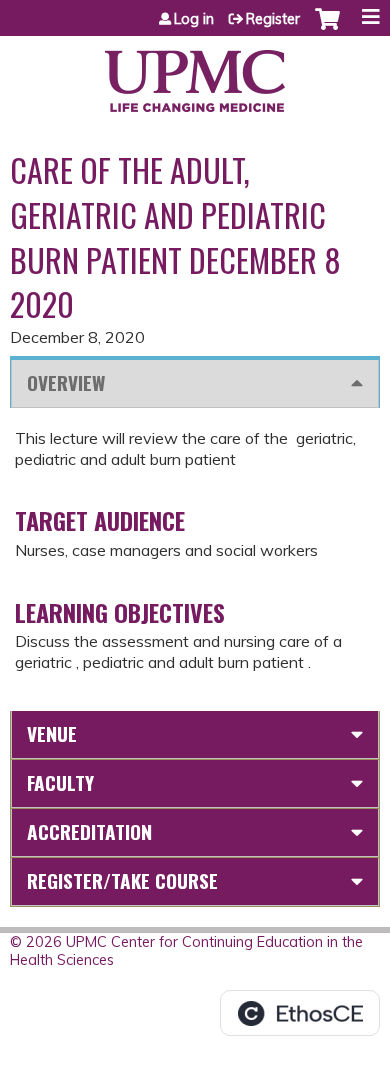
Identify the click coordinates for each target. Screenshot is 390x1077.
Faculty (60, 782)
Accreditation (89, 831)
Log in (194, 19)
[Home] (195, 74)
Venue (52, 733)
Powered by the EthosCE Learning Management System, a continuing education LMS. (300, 1013)
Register (273, 19)
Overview (66, 382)
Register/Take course (122, 880)
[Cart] (327, 29)
